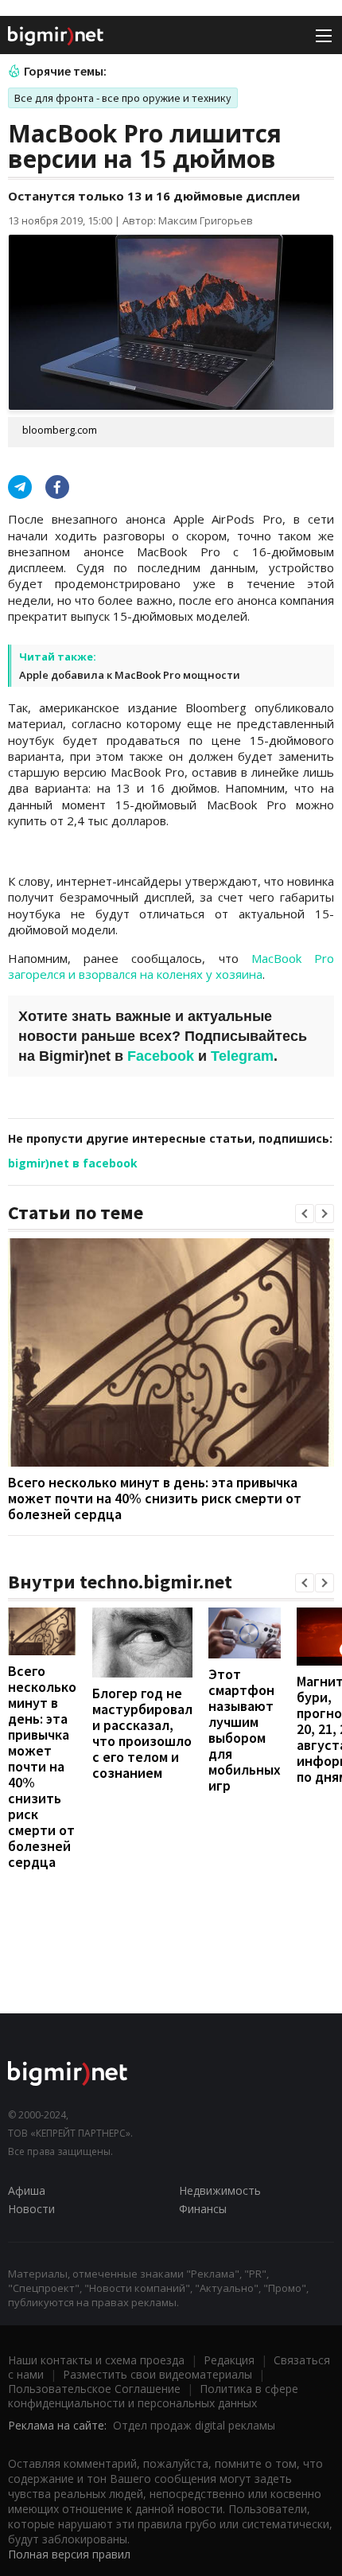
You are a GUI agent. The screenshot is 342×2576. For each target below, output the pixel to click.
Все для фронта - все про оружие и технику (123, 98)
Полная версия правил (69, 2554)
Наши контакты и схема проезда (96, 2360)
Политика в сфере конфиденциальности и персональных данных (153, 2396)
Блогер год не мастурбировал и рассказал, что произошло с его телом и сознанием (142, 1733)
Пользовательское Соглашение (94, 2389)
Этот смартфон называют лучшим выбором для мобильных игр (245, 1730)
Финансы (203, 2209)
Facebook (161, 1056)
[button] (305, 1214)
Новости (31, 2209)
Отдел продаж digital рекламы (194, 2425)
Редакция (229, 2360)
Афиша (27, 2190)
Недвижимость (220, 2190)
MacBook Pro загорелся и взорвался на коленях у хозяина (171, 966)
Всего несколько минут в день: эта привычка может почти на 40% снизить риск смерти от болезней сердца (155, 1498)
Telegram (242, 1056)
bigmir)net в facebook (73, 1163)
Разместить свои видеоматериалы (157, 2374)
